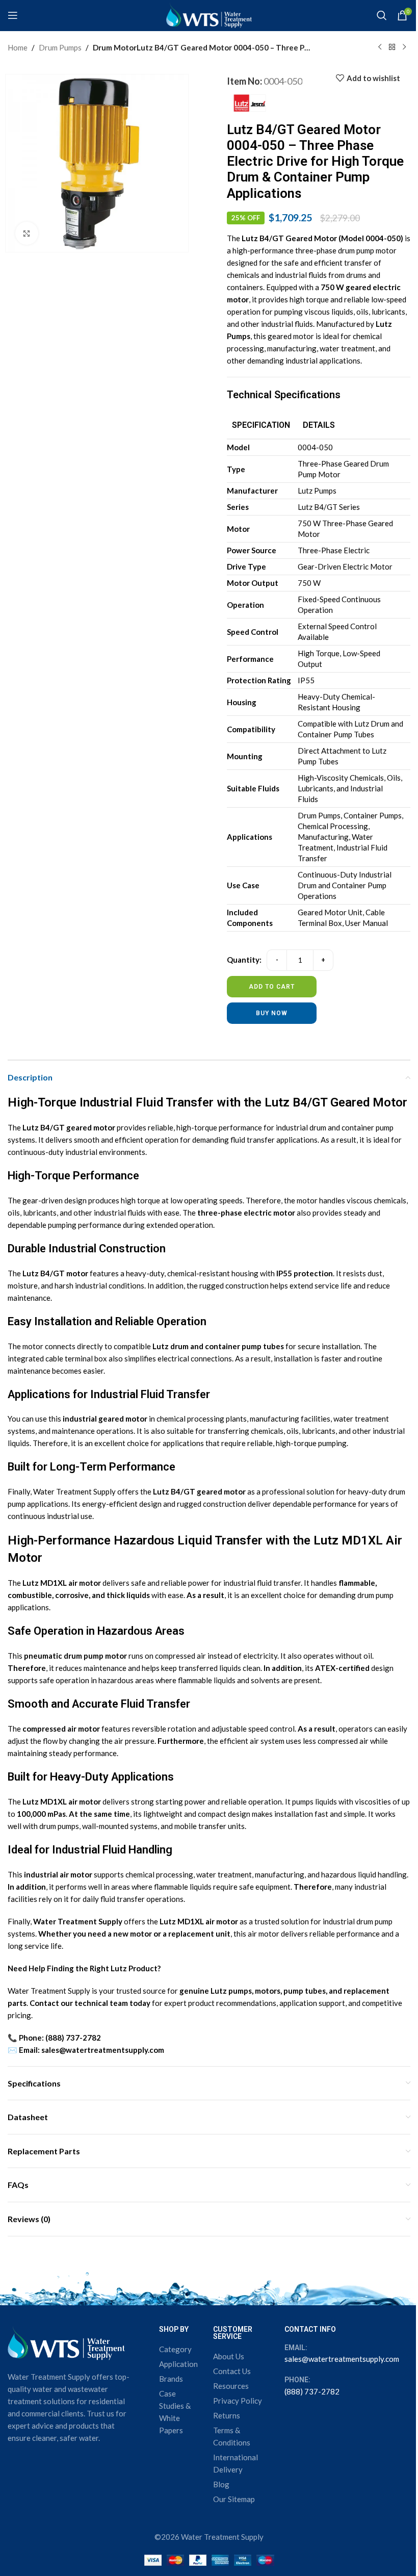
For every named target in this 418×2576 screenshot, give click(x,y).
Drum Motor (115, 47)
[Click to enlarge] (27, 233)
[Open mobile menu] (13, 15)
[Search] (382, 15)
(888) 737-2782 (312, 2391)
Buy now (272, 1013)
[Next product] (404, 47)
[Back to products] (392, 47)
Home (18, 47)
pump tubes (262, 1346)
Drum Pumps (60, 47)
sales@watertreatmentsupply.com (342, 2359)
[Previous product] (380, 47)
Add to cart (272, 987)
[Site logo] (209, 14)
